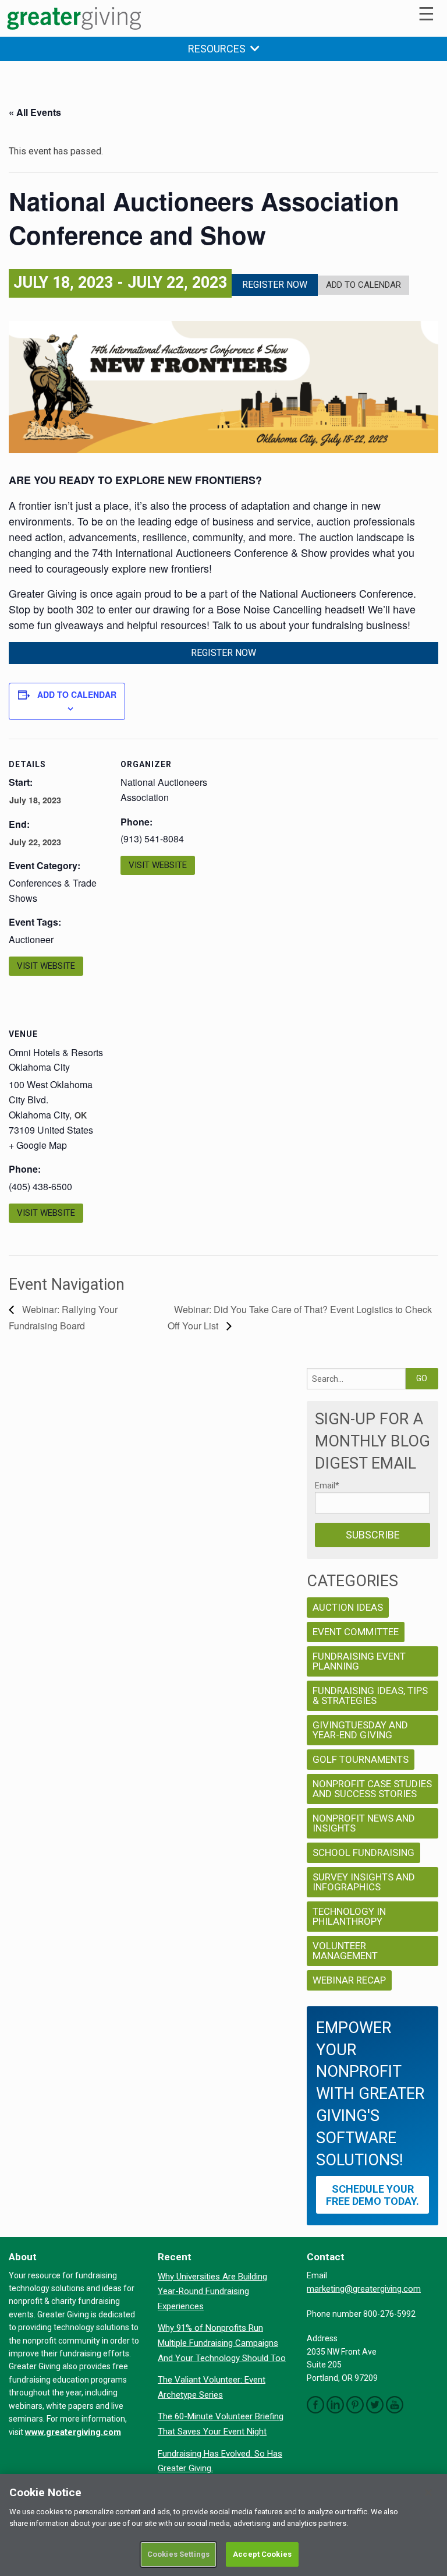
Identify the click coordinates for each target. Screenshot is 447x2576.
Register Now (275, 285)
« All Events (35, 112)
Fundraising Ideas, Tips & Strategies (370, 1695)
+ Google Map (38, 1145)
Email (327, 1485)
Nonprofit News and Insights (364, 1823)
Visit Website (46, 966)
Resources (219, 49)
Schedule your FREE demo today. (372, 2195)
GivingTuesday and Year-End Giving (360, 1730)
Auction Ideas (348, 1607)
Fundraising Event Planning (359, 1661)
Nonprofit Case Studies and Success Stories (372, 1789)
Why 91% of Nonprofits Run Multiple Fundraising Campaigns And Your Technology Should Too (222, 2343)
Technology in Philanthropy (349, 1916)
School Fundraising (363, 1852)
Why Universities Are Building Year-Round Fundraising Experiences (212, 2291)
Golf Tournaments (361, 1759)
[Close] (428, 2493)
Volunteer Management (345, 1951)
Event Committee (356, 1632)
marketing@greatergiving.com (364, 2289)
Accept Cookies (262, 2554)
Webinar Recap (349, 1980)
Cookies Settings (178, 2554)
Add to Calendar (363, 285)
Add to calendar (77, 694)
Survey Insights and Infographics (364, 1882)
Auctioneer (31, 939)
